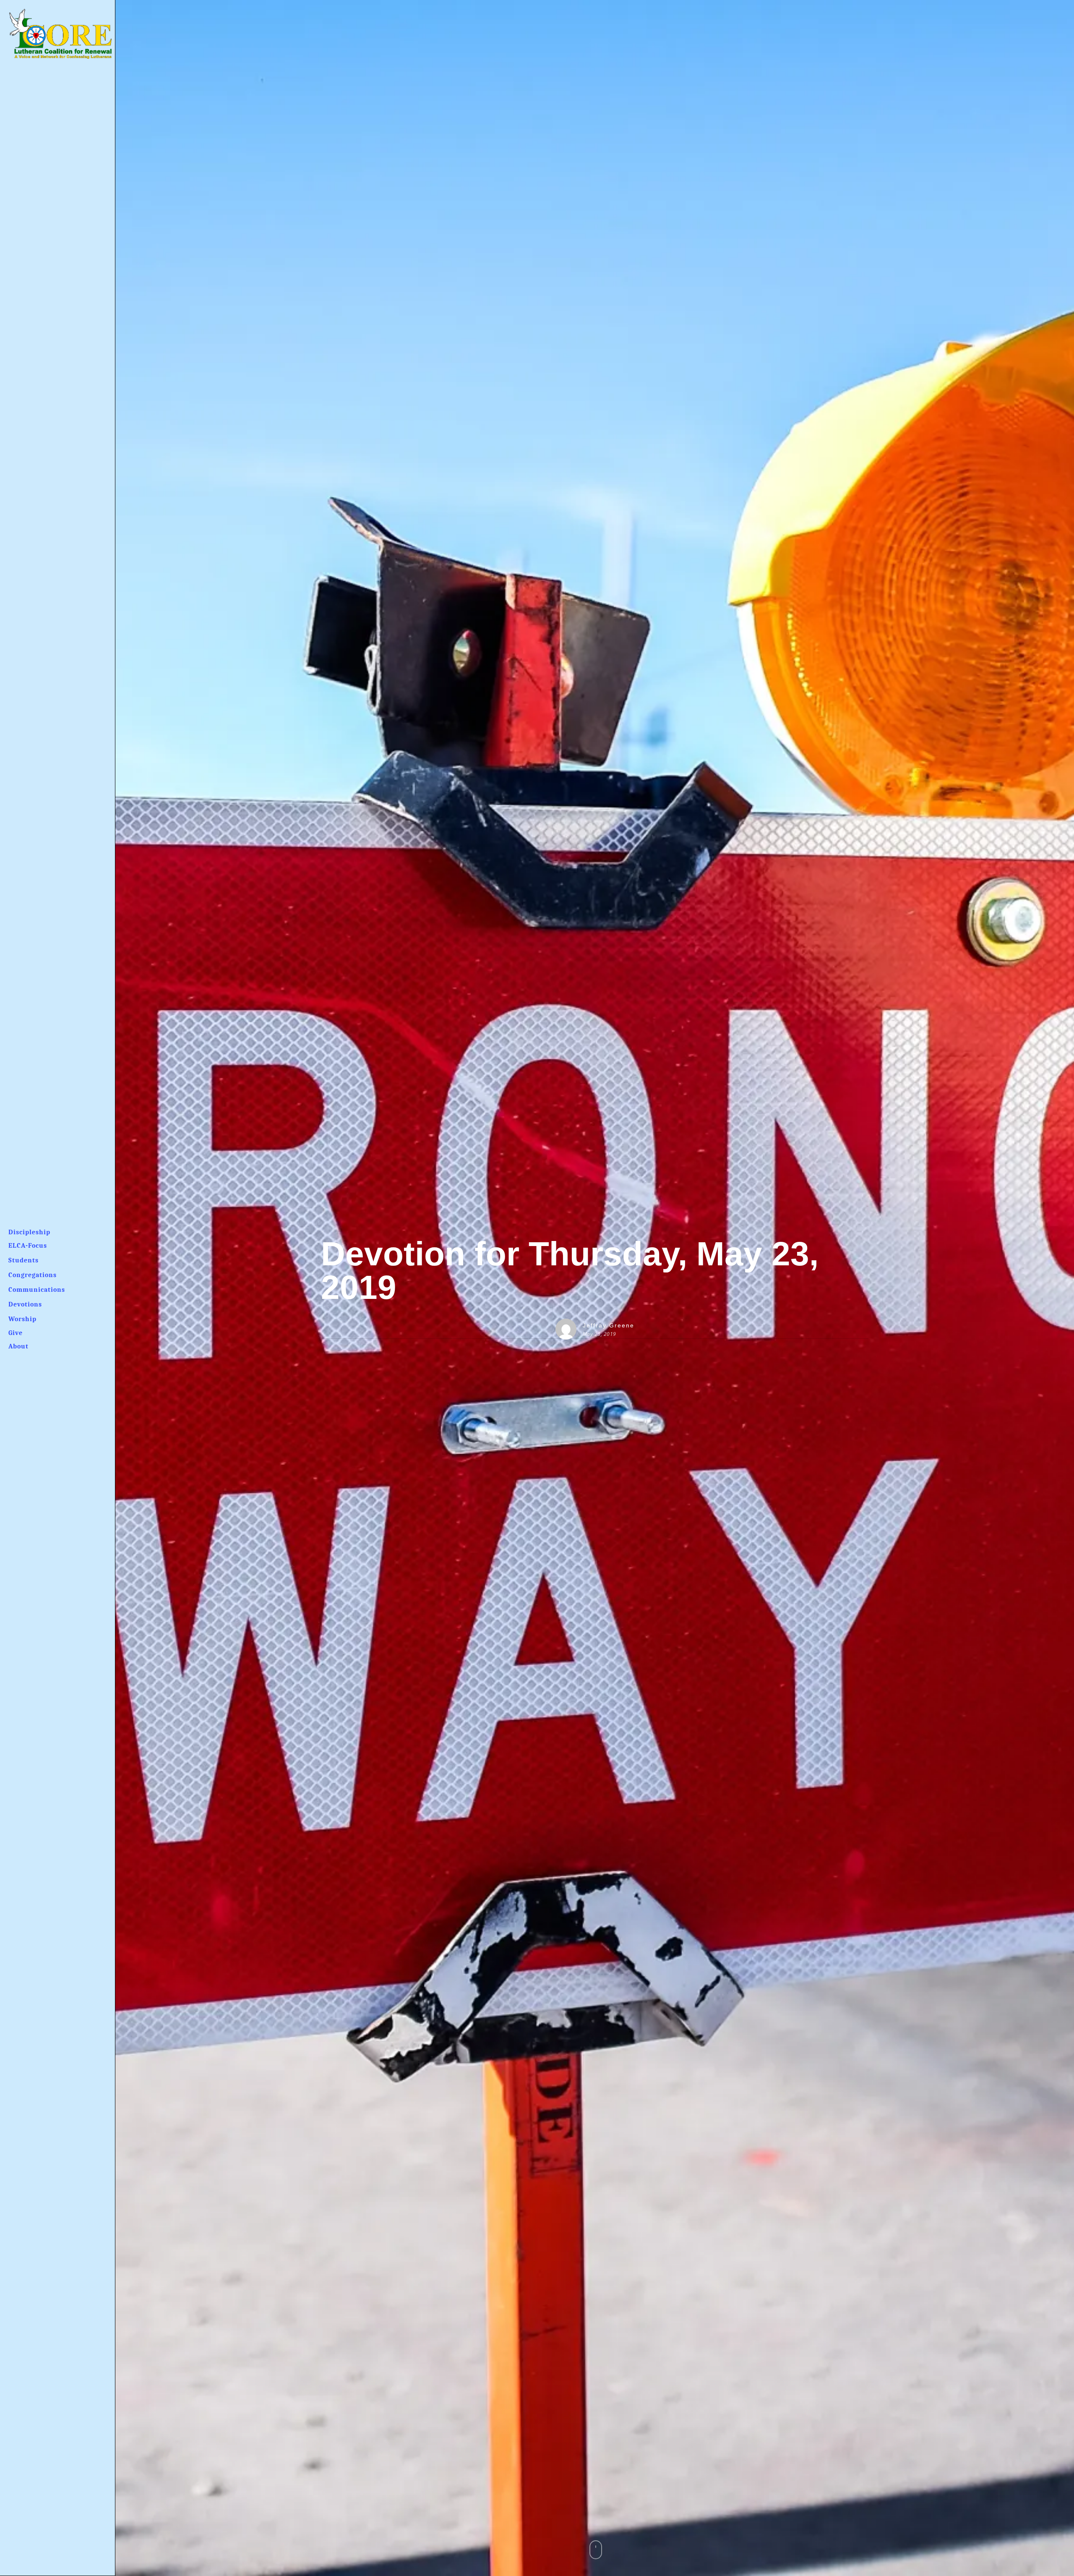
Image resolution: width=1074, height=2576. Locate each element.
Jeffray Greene (609, 1325)
